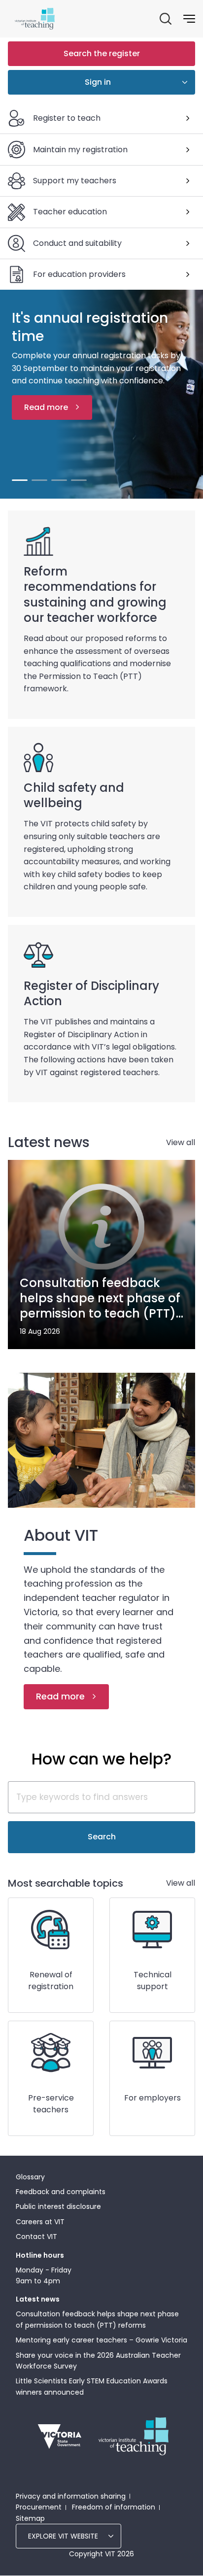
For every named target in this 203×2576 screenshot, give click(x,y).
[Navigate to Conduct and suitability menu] (188, 243)
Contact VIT (36, 2237)
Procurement (39, 2507)
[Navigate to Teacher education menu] (188, 212)
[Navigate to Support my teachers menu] (188, 181)
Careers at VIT (40, 2222)
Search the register (102, 53)
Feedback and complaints (61, 2192)
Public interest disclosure (58, 2206)
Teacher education (70, 212)
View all (181, 1142)
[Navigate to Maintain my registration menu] (188, 150)
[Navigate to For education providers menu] (188, 274)
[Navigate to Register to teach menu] (188, 118)
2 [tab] (39, 480)
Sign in (98, 82)
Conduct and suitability (77, 243)
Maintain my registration (80, 150)
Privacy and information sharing (71, 2496)
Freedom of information (114, 2507)
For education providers (79, 274)
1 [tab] (20, 480)
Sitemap (30, 2518)
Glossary (30, 2177)
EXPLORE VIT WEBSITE (63, 2536)
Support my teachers (75, 181)
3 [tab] (59, 480)
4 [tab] (79, 480)
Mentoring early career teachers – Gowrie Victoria (101, 2340)
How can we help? (101, 1759)
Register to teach (67, 118)
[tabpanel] (101, 394)
